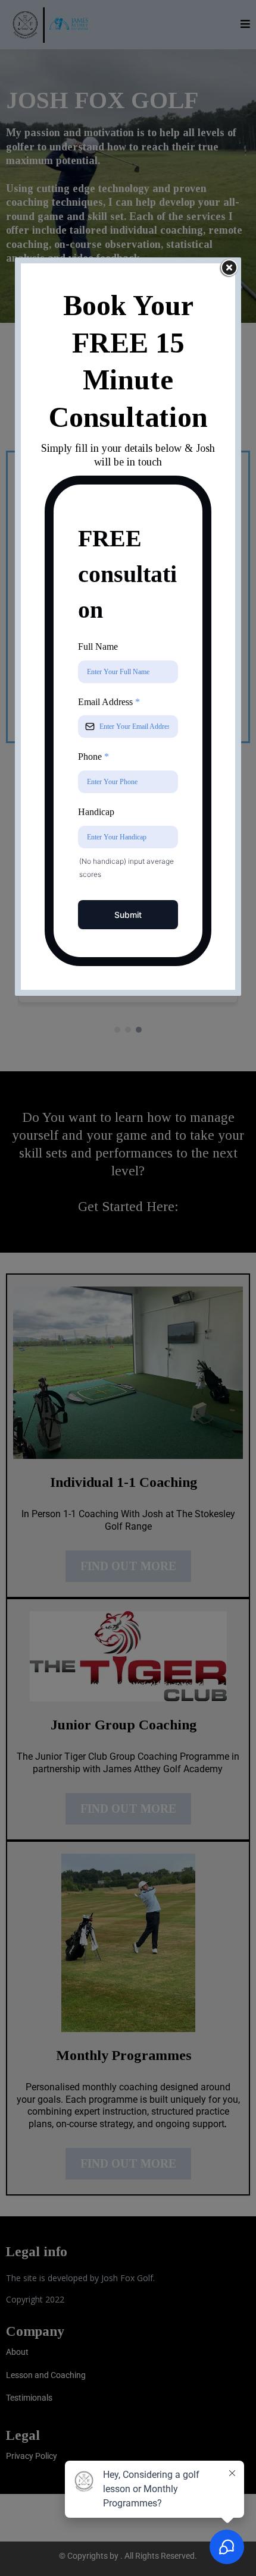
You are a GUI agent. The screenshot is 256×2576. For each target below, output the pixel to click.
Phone (93, 757)
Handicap (96, 812)
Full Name (98, 647)
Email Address (109, 702)
